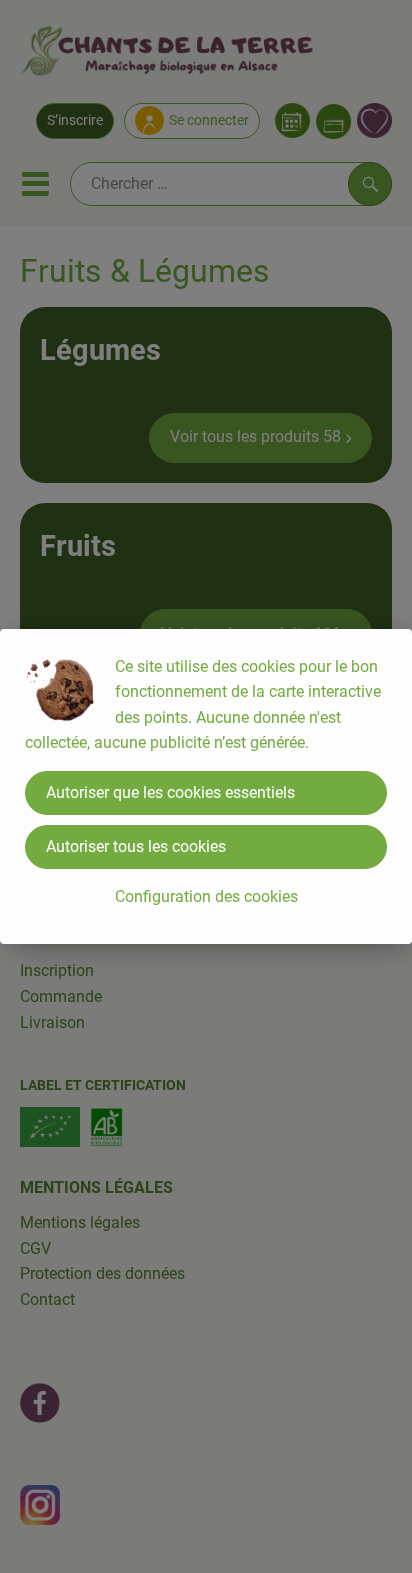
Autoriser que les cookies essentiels (170, 792)
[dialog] (206, 786)
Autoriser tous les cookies (136, 846)
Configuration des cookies (206, 896)
